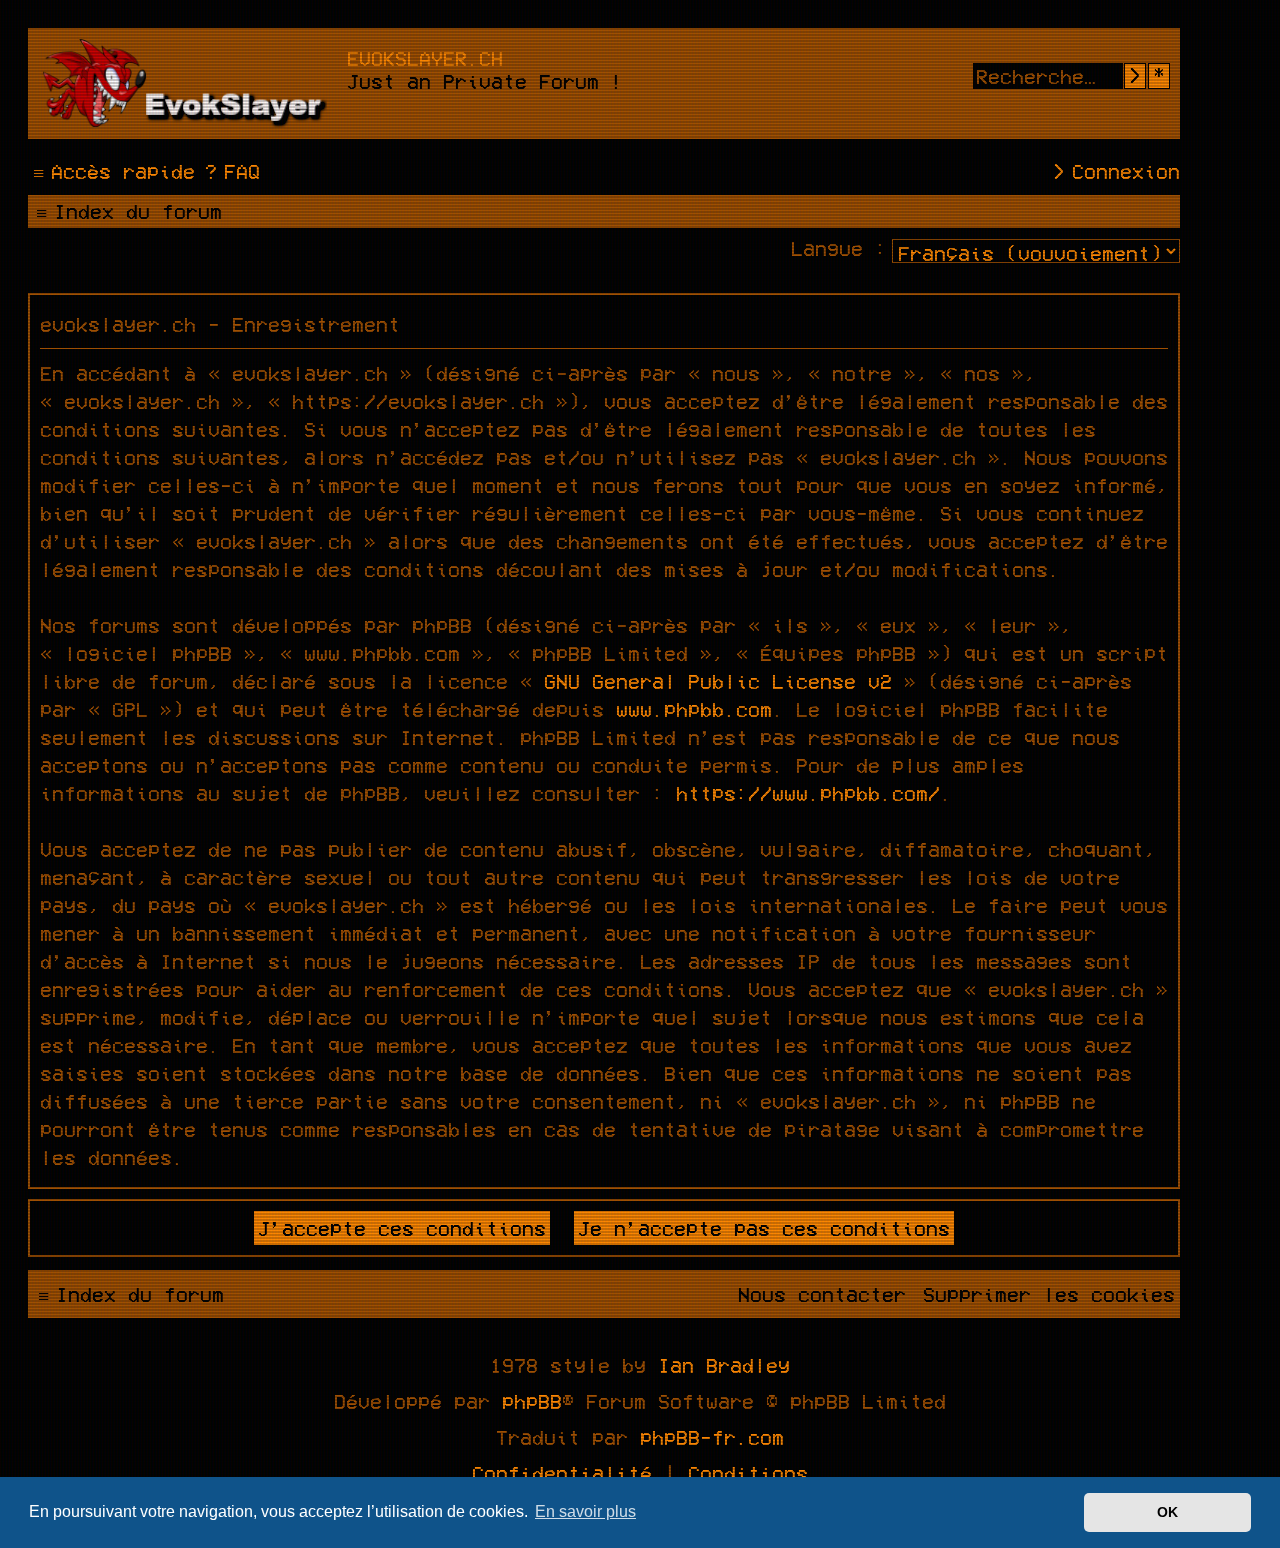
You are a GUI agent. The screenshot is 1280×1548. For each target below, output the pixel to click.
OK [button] (1167, 1512)
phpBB (532, 1401)
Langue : (839, 248)
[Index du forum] (190, 83)
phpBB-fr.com (712, 1437)
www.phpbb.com (694, 709)
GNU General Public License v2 (718, 681)
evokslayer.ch (425, 58)
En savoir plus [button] (585, 1511)
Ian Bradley (724, 1365)
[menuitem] (230, 171)
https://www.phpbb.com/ (808, 793)
